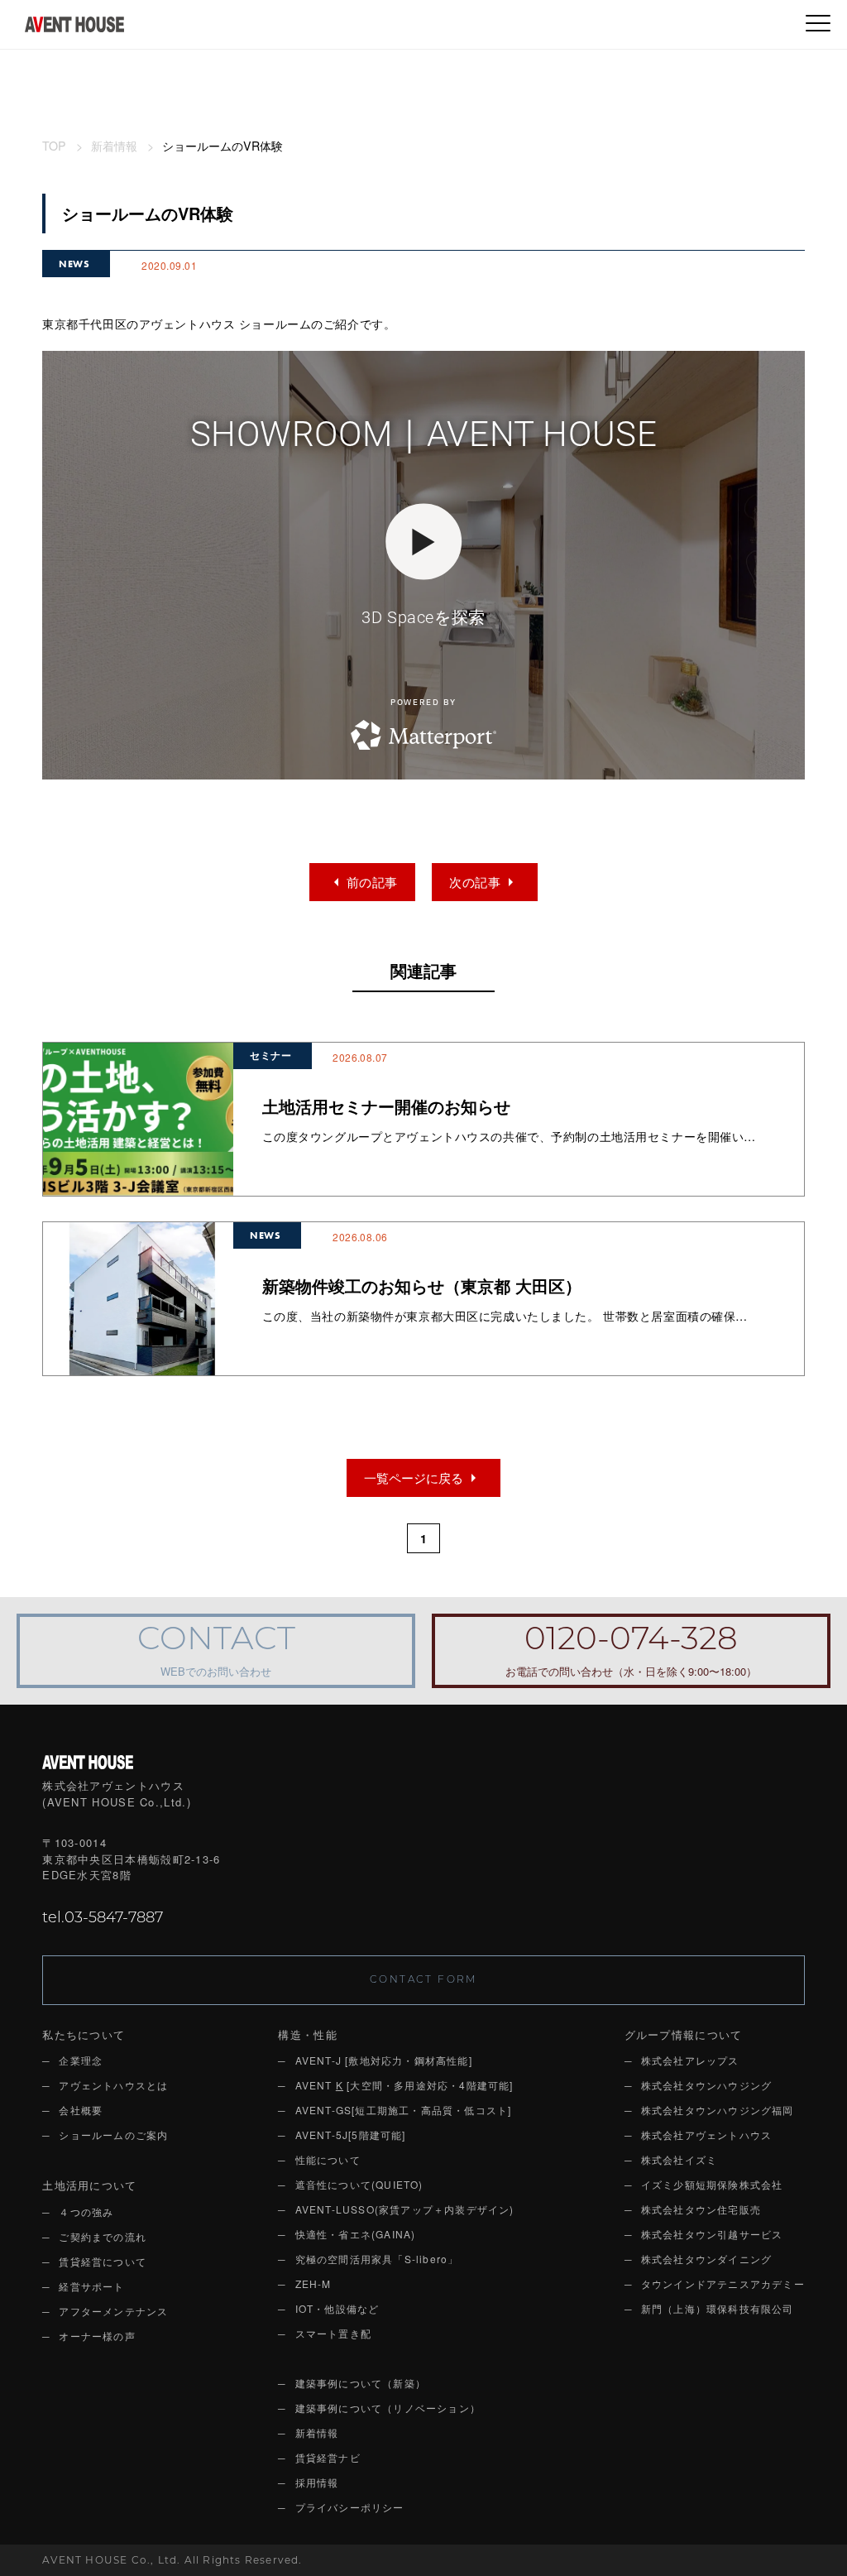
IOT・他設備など (337, 2308)
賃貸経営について (103, 2261)
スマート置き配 (333, 2333)
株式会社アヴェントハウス (706, 2135)
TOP (54, 146)
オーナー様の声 (97, 2336)
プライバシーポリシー (350, 2507)
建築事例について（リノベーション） (388, 2408)
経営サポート (91, 2286)
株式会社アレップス (690, 2060)
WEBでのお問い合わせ (216, 1652)
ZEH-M (313, 2283)
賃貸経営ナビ (328, 2457)
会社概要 (81, 2110)
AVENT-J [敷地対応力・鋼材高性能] (384, 2060)
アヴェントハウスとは (113, 2085)
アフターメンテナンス (113, 2311)
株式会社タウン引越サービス (712, 2234)
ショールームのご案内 (113, 2135)
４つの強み (86, 2211)
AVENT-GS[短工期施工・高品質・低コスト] (404, 2110)
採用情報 (317, 2482)
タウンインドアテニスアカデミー (723, 2283)
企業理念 (81, 2060)
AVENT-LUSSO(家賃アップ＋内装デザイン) (404, 2209)
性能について (328, 2159)
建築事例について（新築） (361, 2383)
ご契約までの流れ (103, 2236)
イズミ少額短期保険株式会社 (712, 2184)
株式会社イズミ (679, 2159)
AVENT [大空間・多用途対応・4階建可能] (404, 2085)
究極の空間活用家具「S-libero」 (377, 2259)
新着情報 (114, 146)
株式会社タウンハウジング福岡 (718, 2110)
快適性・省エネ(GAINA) (356, 2234)
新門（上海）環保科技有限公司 (718, 2308)
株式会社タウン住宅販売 (701, 2209)
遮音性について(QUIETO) (359, 2184)
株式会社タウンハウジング (706, 2085)
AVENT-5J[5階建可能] (351, 2135)
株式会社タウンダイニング (706, 2259)
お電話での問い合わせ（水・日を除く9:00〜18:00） (631, 1652)
